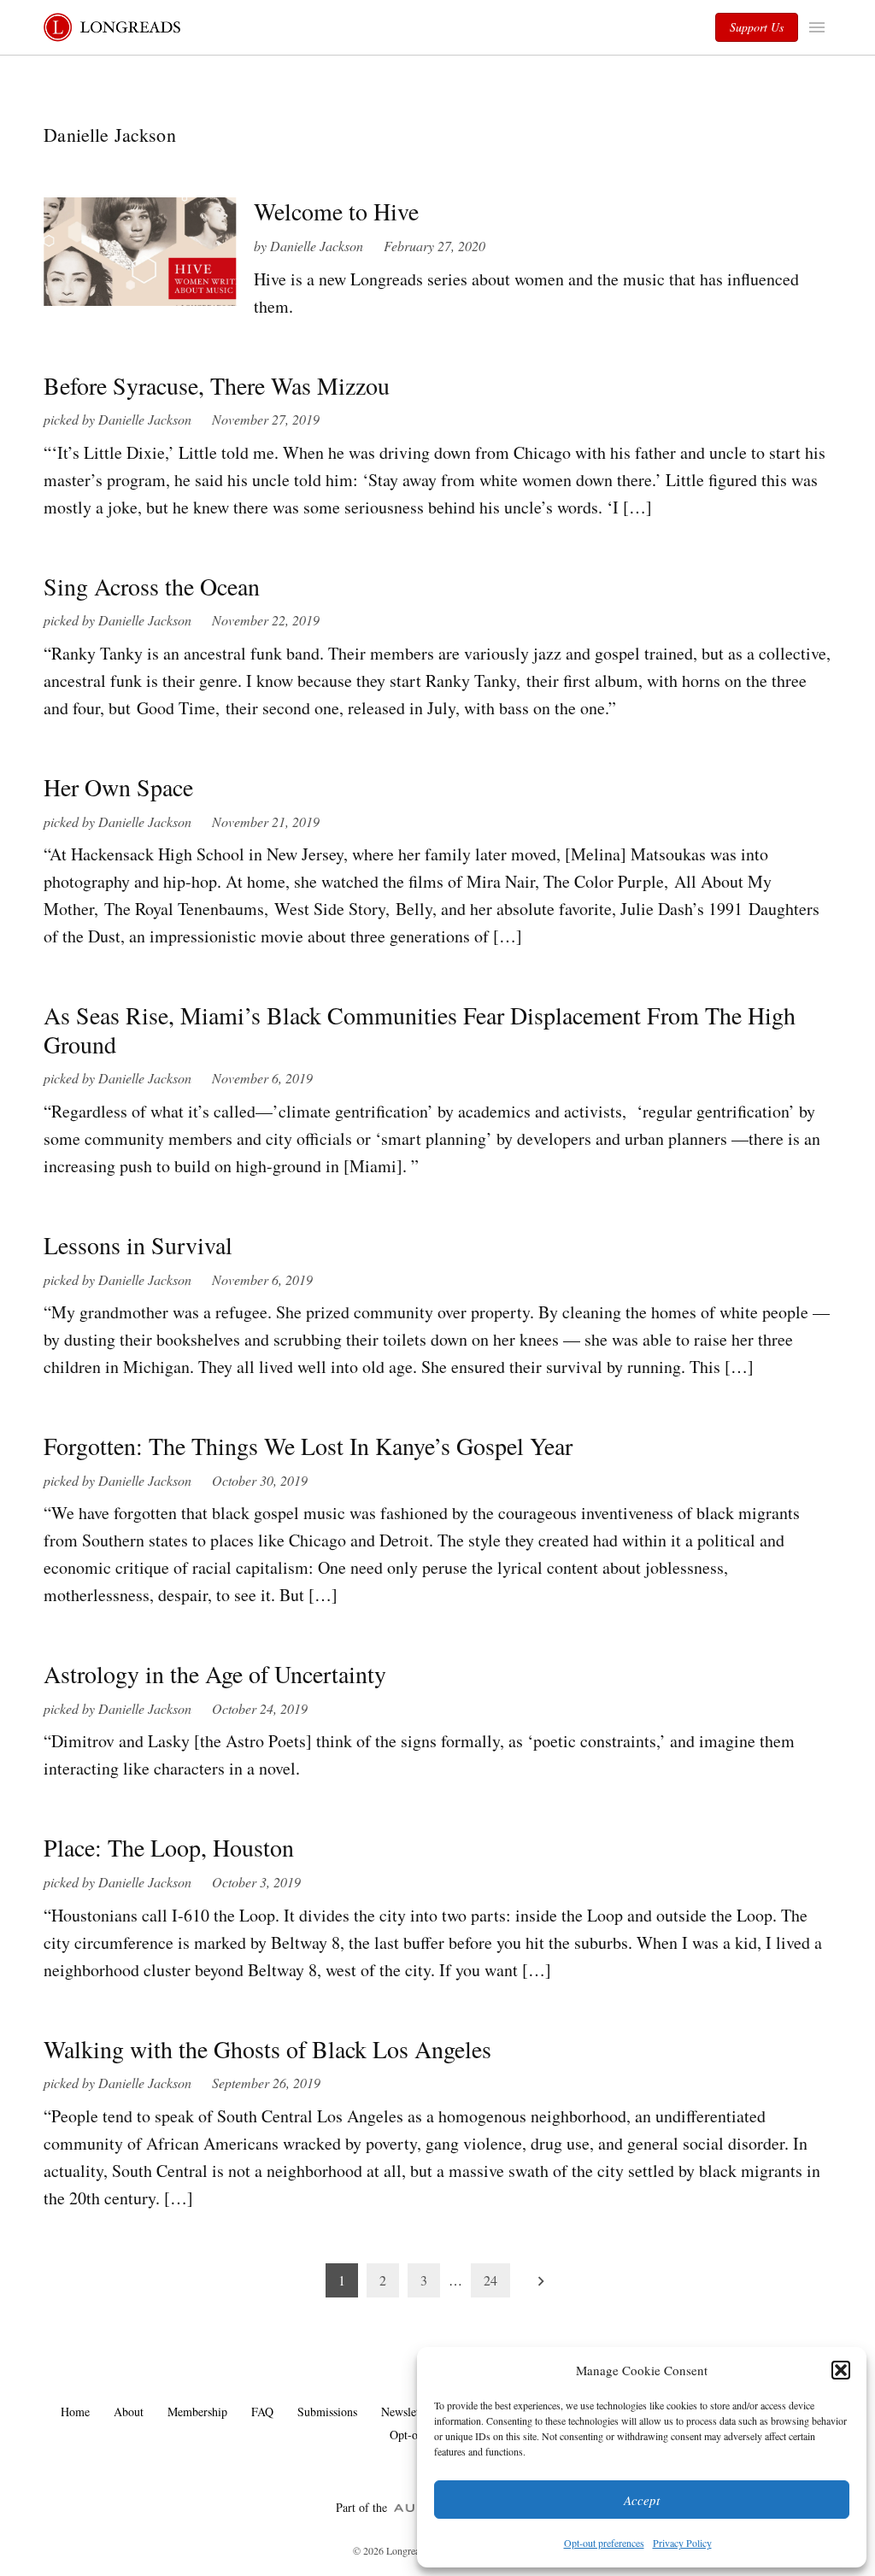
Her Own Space (118, 787)
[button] (841, 2370)
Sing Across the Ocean (152, 586)
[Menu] (819, 27)
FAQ (262, 2412)
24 (490, 2280)
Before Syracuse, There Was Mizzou (217, 385)
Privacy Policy (682, 2543)
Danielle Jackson (317, 246)
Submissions (327, 2412)
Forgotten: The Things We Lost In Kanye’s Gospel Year (308, 1446)
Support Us (757, 27)
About (129, 2412)
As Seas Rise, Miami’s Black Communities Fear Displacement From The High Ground (420, 1030)
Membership (197, 2412)
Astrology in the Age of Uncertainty (215, 1674)
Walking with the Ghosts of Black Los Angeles (267, 2049)
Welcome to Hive (336, 211)
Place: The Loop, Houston (169, 1847)
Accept (642, 2500)
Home (75, 2412)
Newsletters (409, 2412)
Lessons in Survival (138, 1245)
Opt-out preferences (604, 2543)
